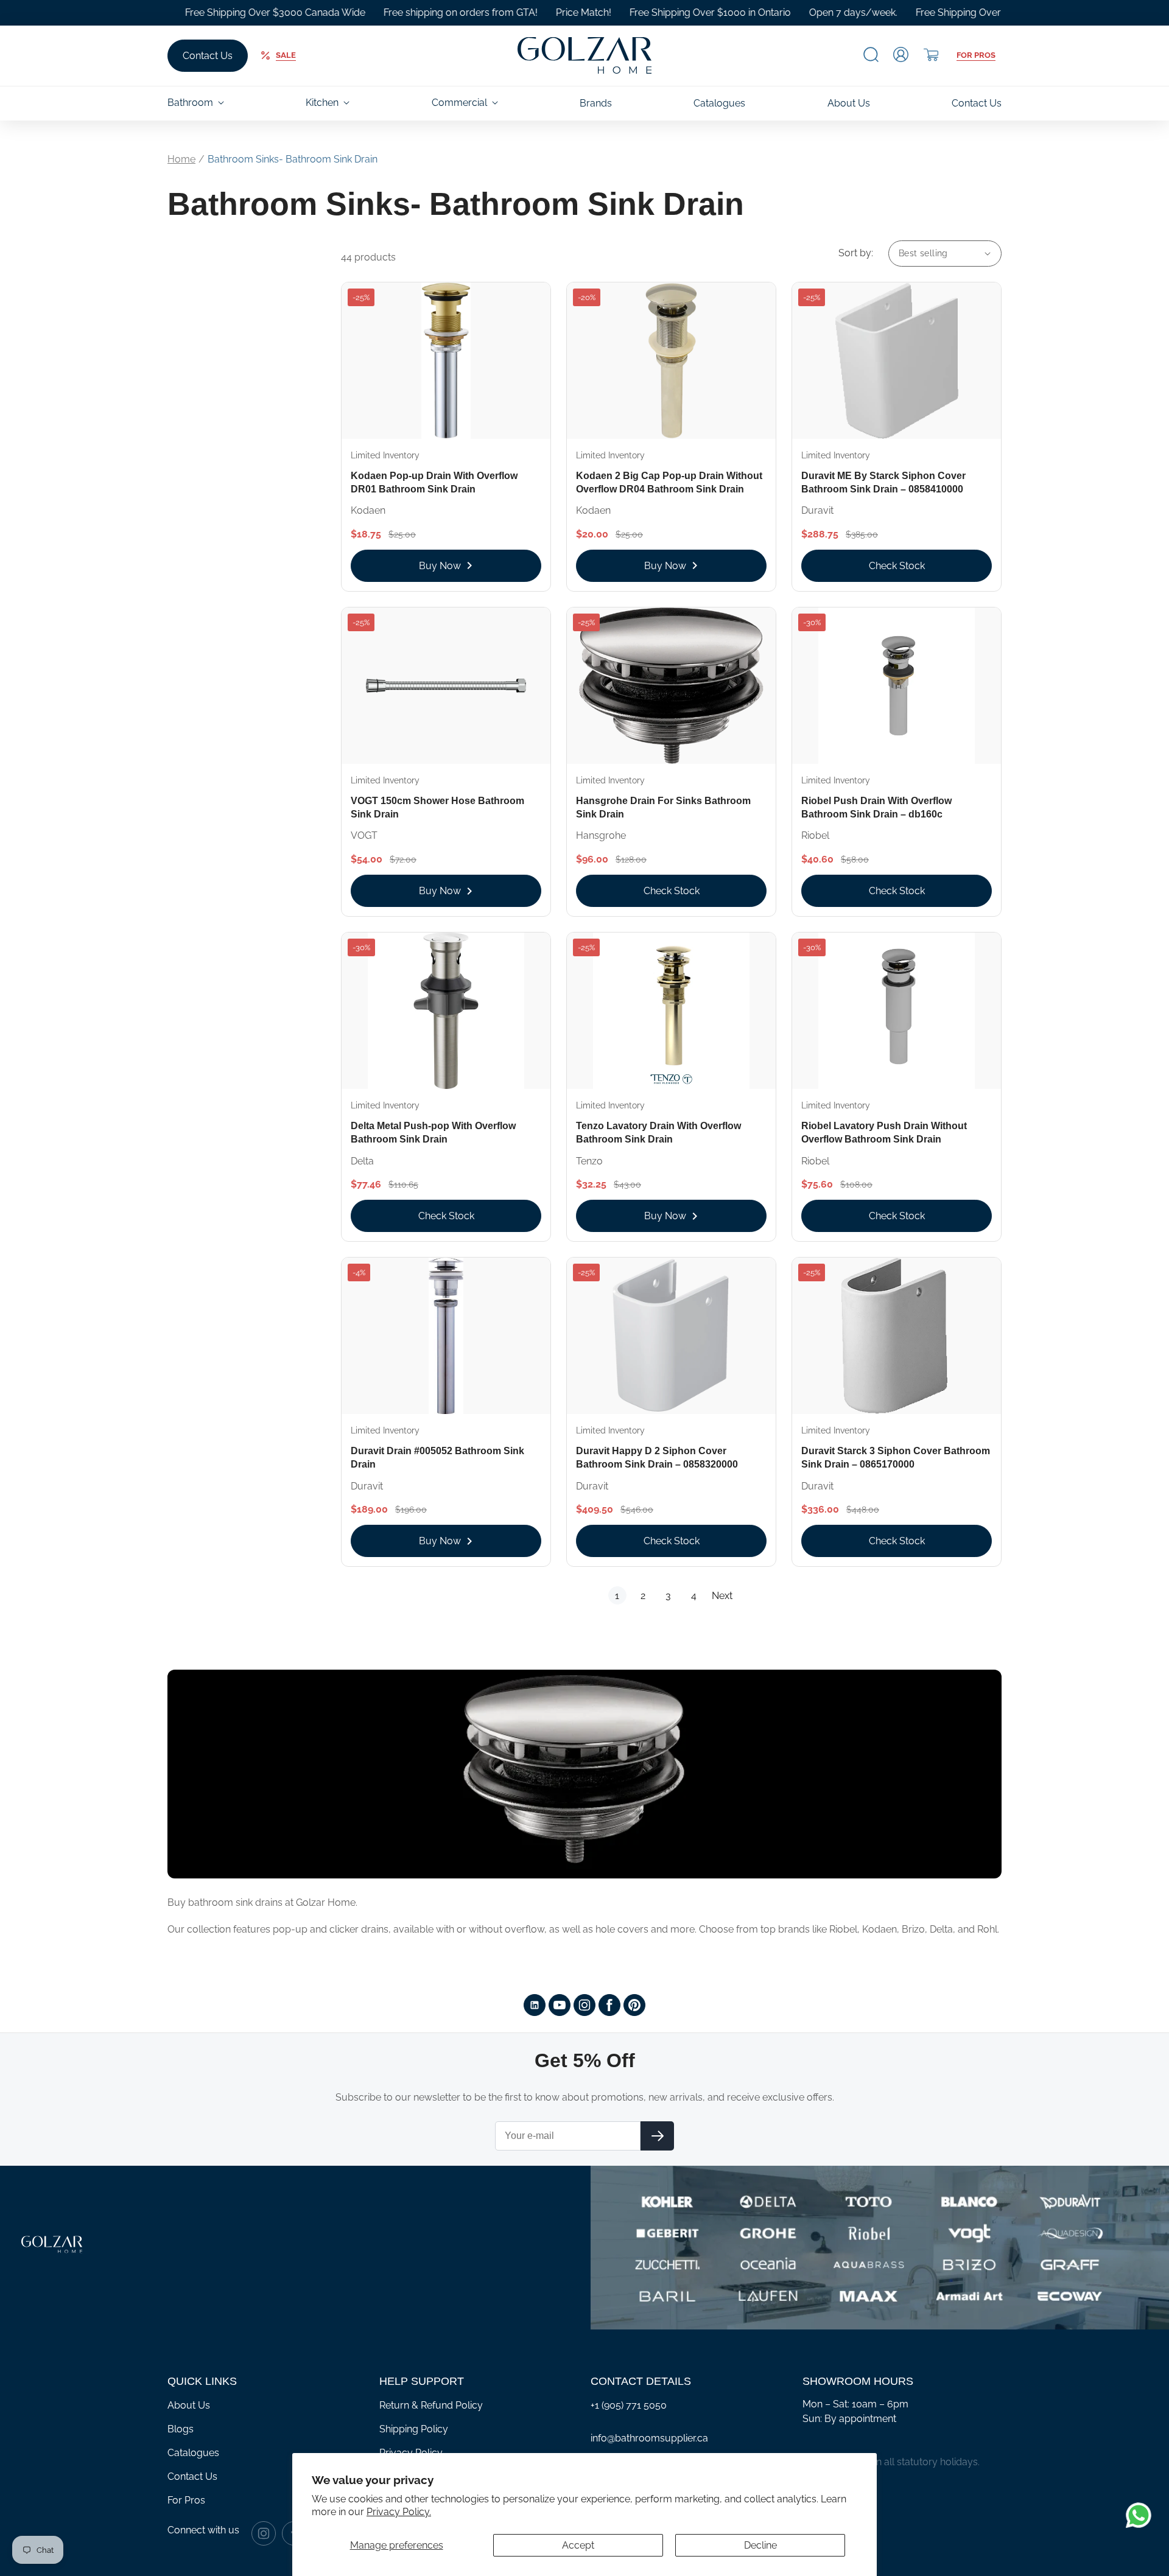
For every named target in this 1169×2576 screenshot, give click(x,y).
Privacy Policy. (399, 2512)
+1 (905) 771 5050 (629, 2405)
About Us (189, 2405)
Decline (760, 2545)
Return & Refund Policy (431, 2405)
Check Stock (897, 566)
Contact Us (208, 56)
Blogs (181, 2429)
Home (181, 159)
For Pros (976, 55)
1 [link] (617, 1596)
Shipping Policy (414, 2429)
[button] (871, 54)
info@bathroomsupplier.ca (649, 2438)
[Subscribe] (657, 2136)
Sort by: (856, 253)
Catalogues (193, 2453)
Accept (578, 2545)
